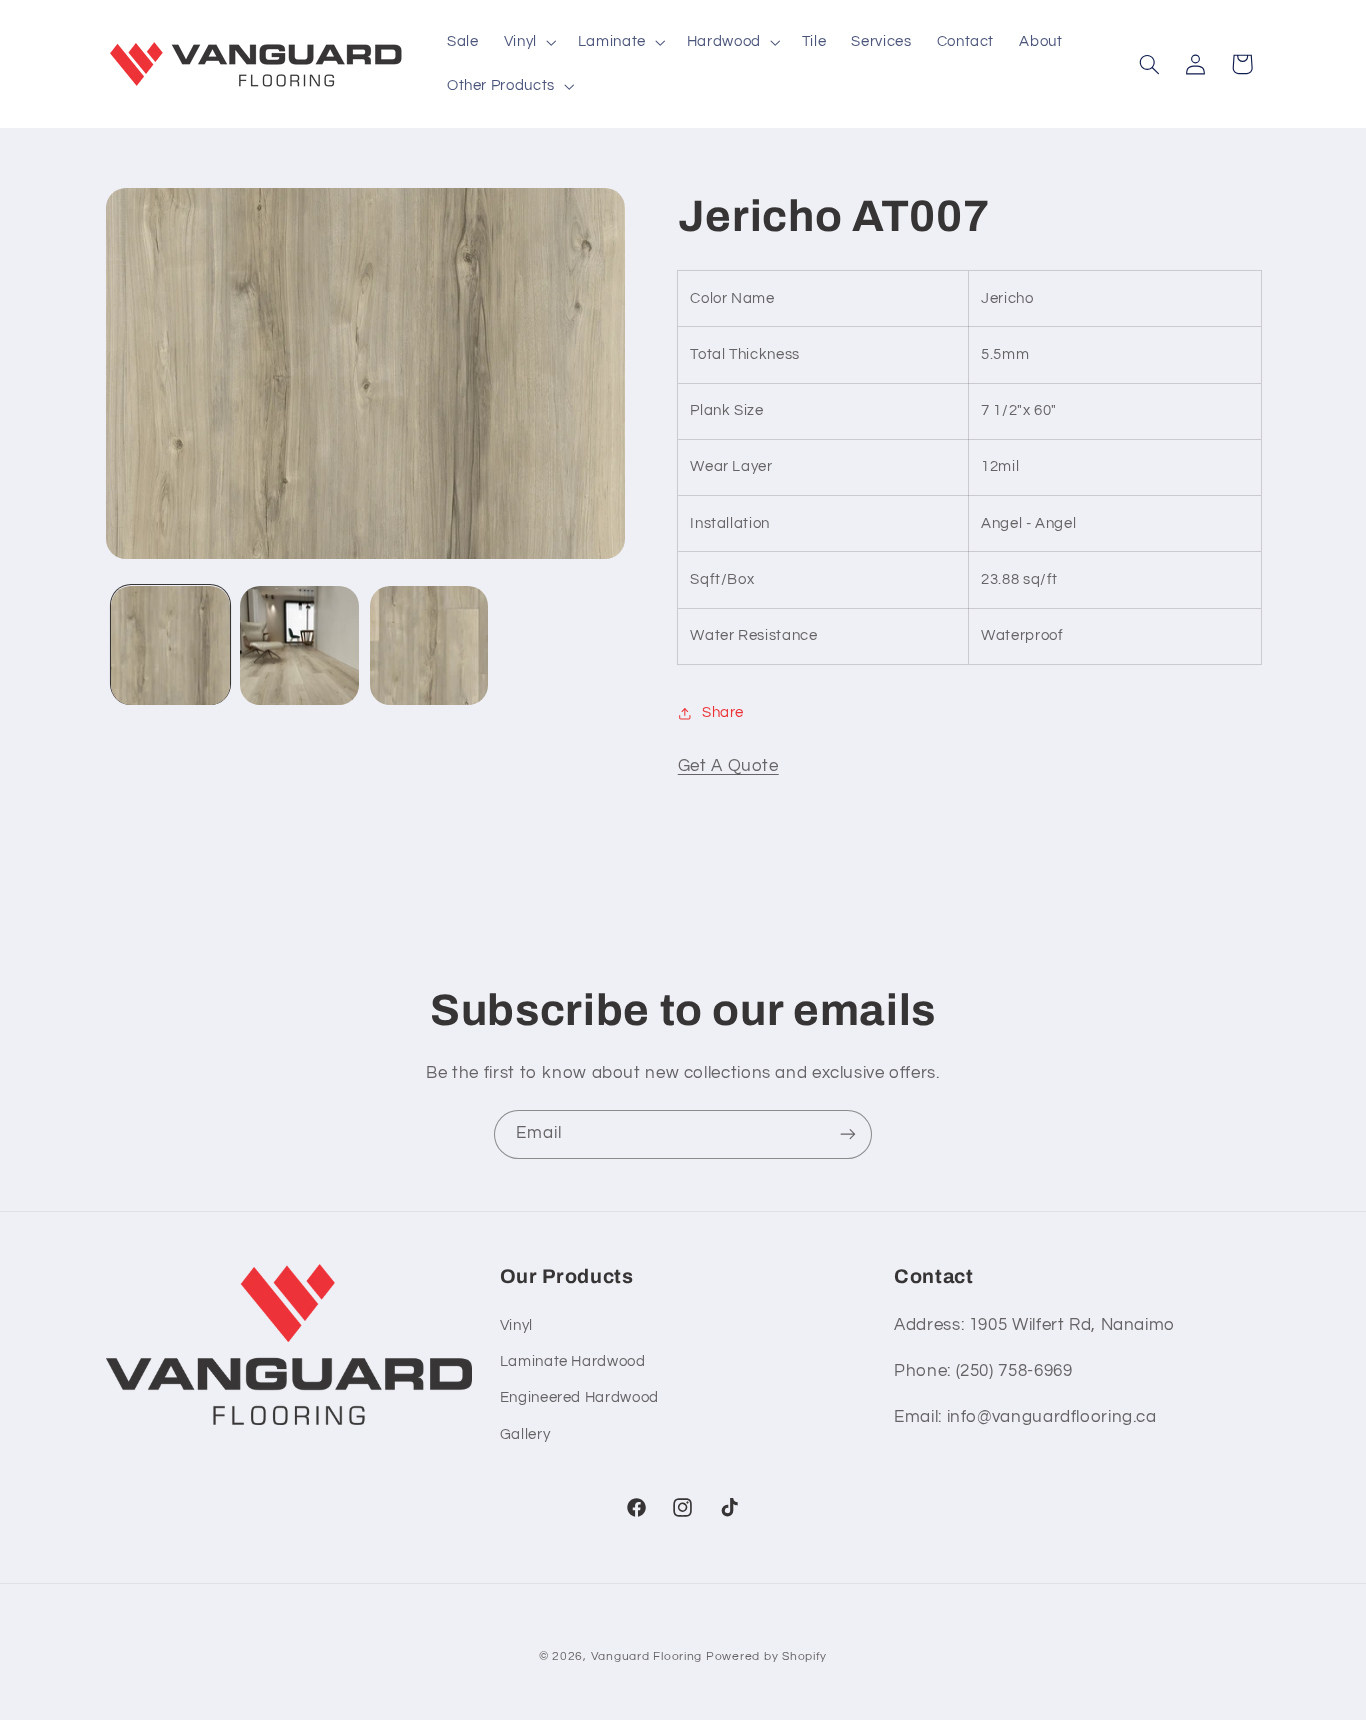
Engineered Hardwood (579, 1397)
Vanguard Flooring (647, 1656)
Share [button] (723, 712)
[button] (528, 42)
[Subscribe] (848, 1134)
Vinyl (516, 1325)
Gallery (525, 1434)
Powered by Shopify (766, 1656)
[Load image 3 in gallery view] (429, 645)
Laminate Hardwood (573, 1361)
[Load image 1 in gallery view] (170, 645)
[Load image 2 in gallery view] (299, 645)
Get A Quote (728, 766)
